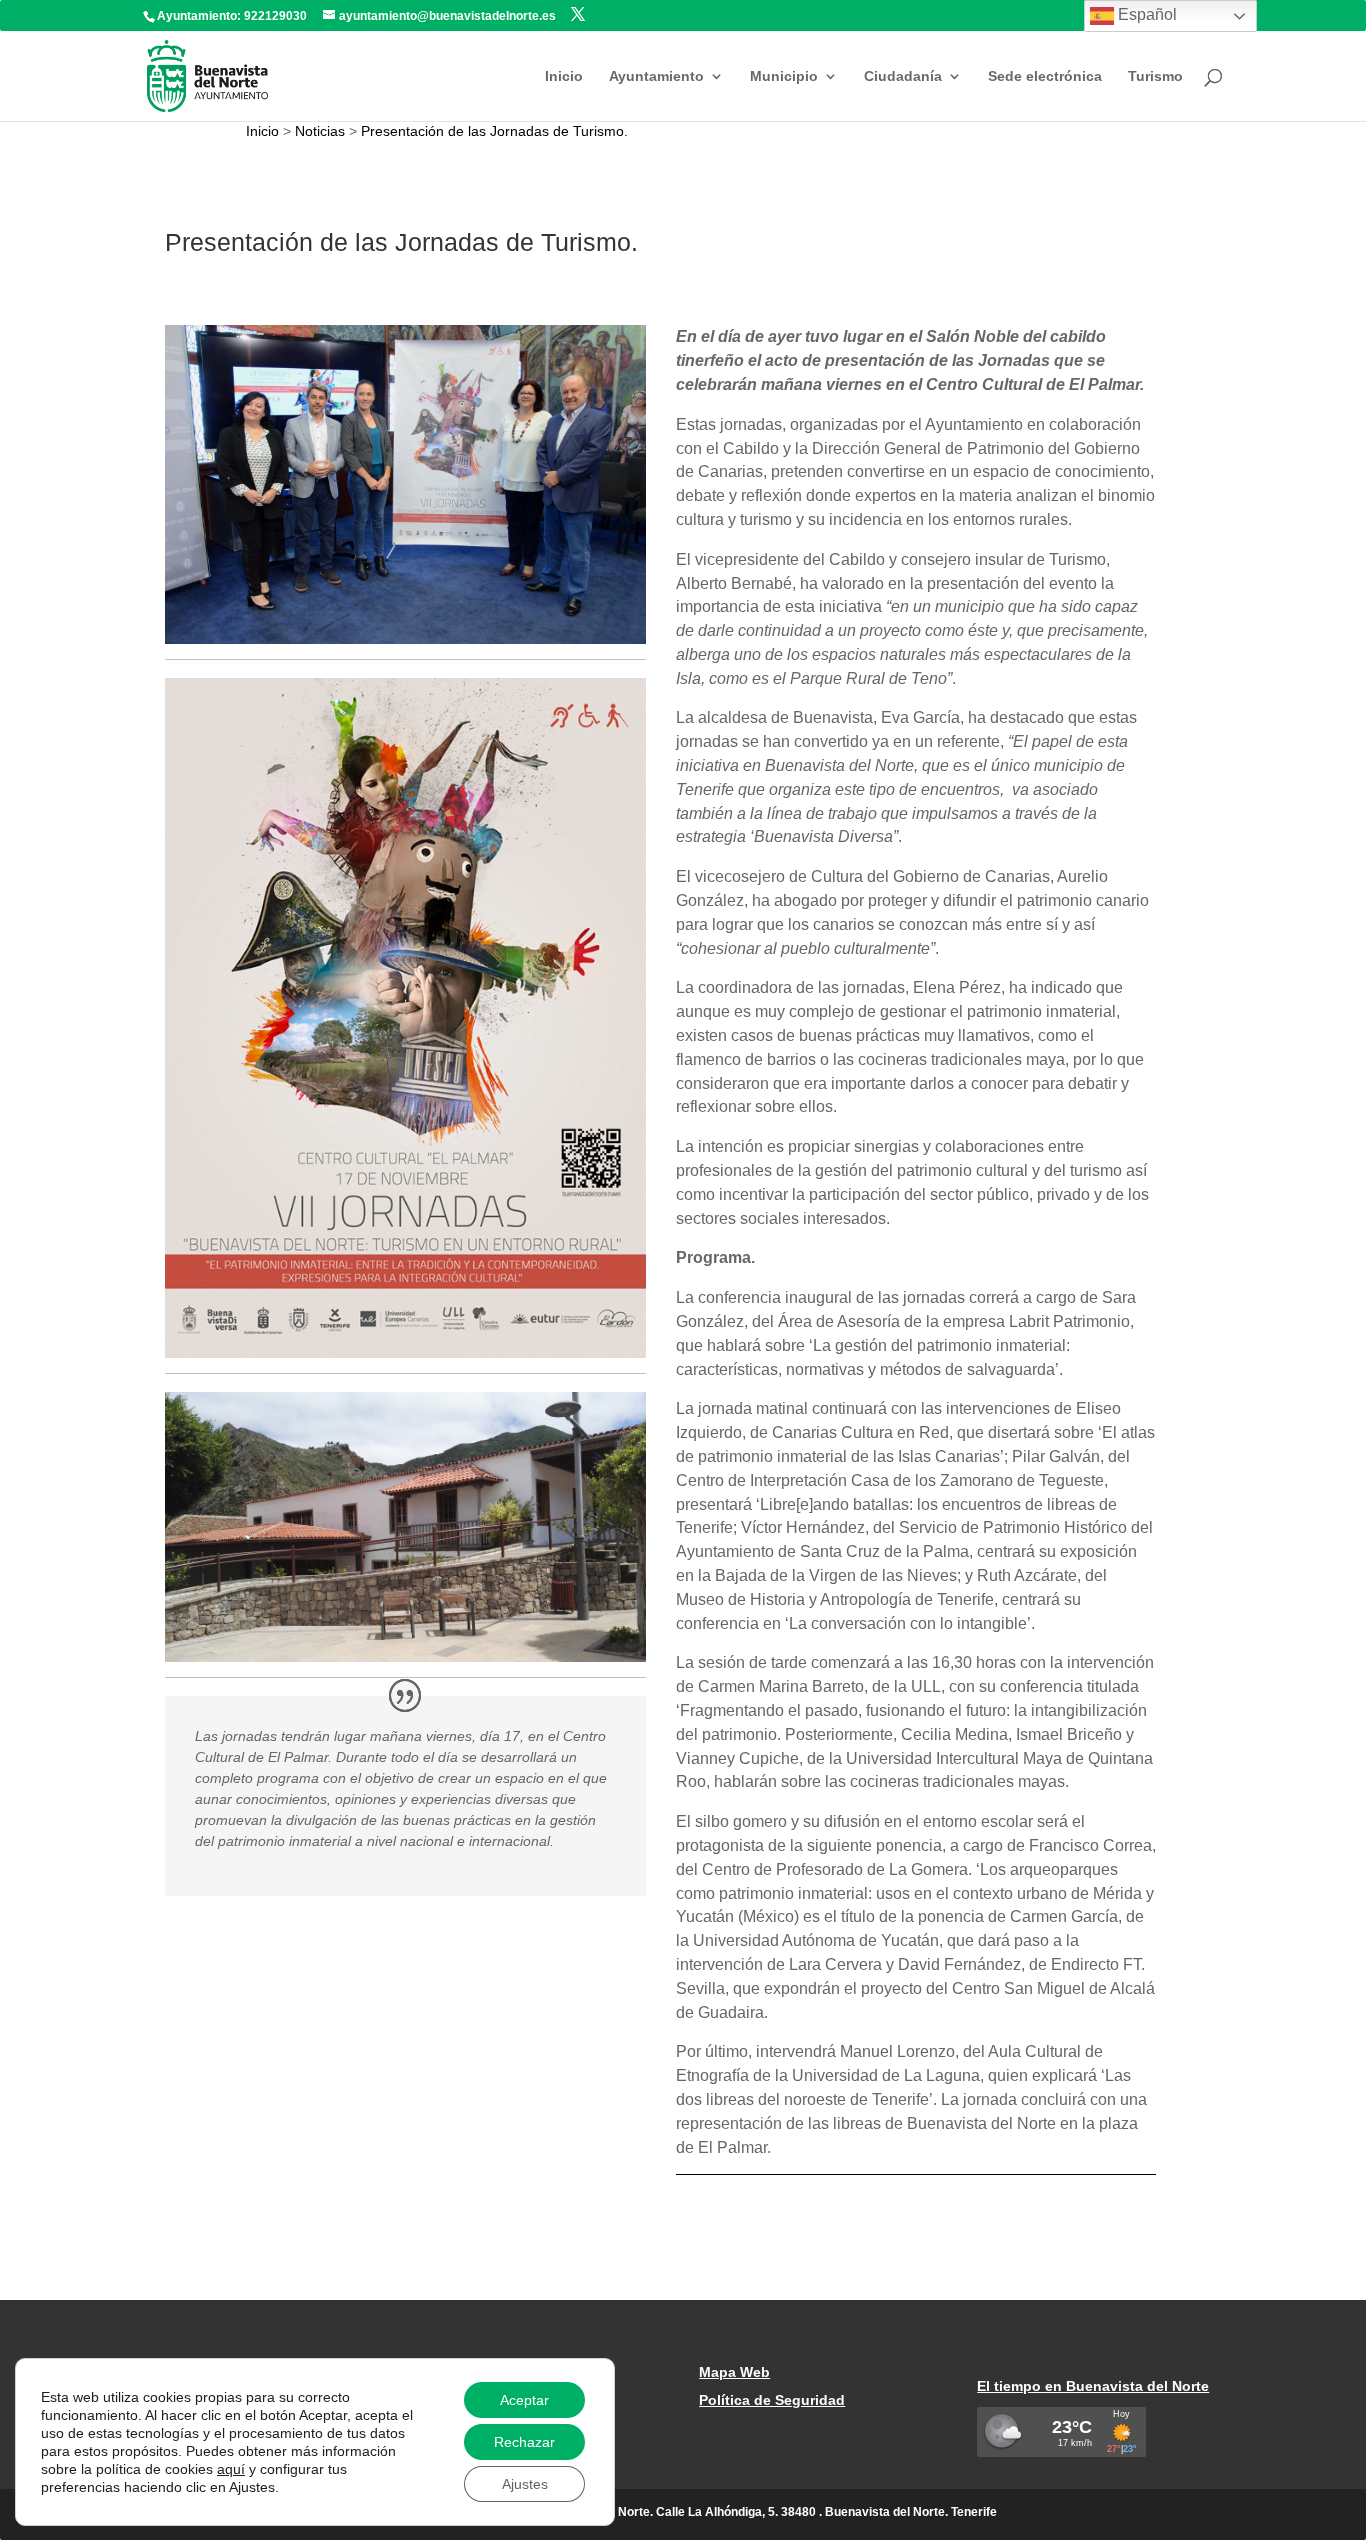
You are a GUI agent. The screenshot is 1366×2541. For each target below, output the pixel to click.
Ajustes (525, 2484)
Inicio (564, 76)
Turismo (1155, 76)
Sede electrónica (1045, 76)
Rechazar (524, 2442)
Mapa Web (734, 2372)
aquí (231, 2469)
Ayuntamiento (656, 76)
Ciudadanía (903, 76)
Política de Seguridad (772, 2400)
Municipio (784, 76)
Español (1145, 14)
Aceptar (524, 2400)
